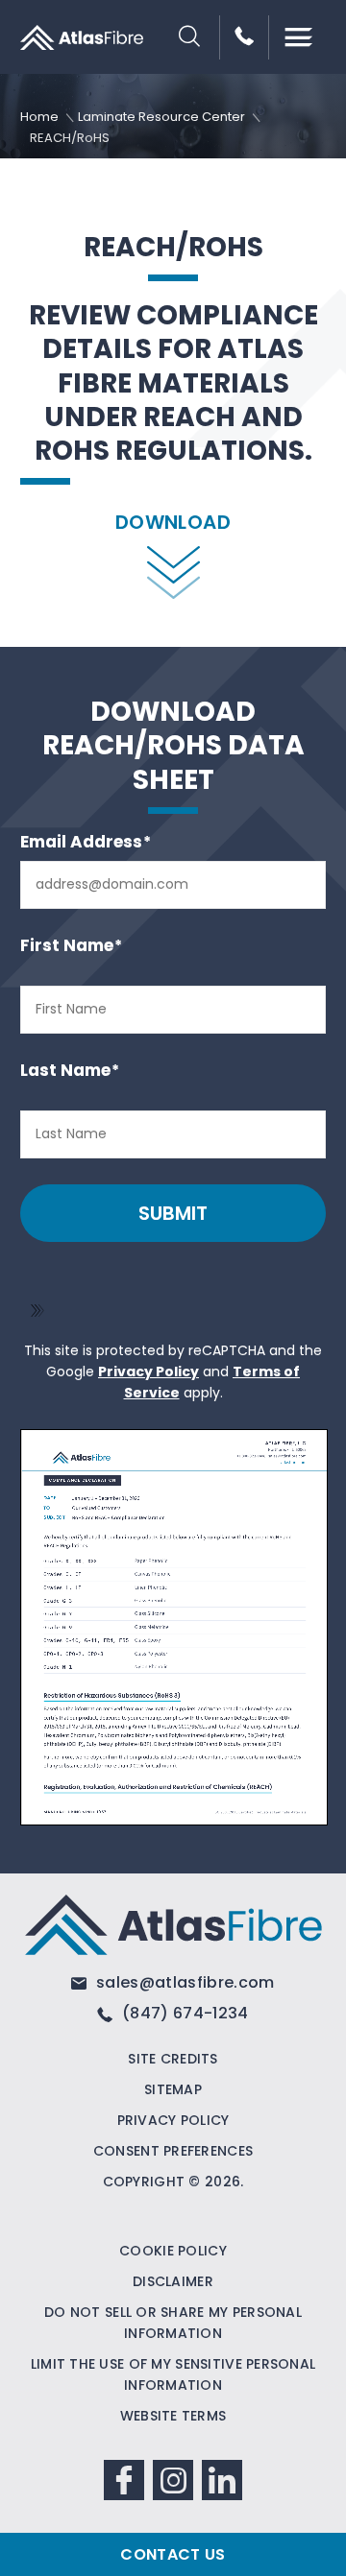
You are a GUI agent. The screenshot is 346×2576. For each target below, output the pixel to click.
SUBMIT (173, 1213)
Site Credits (173, 2059)
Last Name (70, 1071)
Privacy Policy (148, 1371)
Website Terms (173, 2416)
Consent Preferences (173, 2151)
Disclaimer (173, 2281)
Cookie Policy (173, 2251)
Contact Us (173, 2554)
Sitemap (173, 2089)
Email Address (86, 842)
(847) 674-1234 (183, 2013)
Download (173, 522)
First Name (71, 946)
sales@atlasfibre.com (183, 1982)
